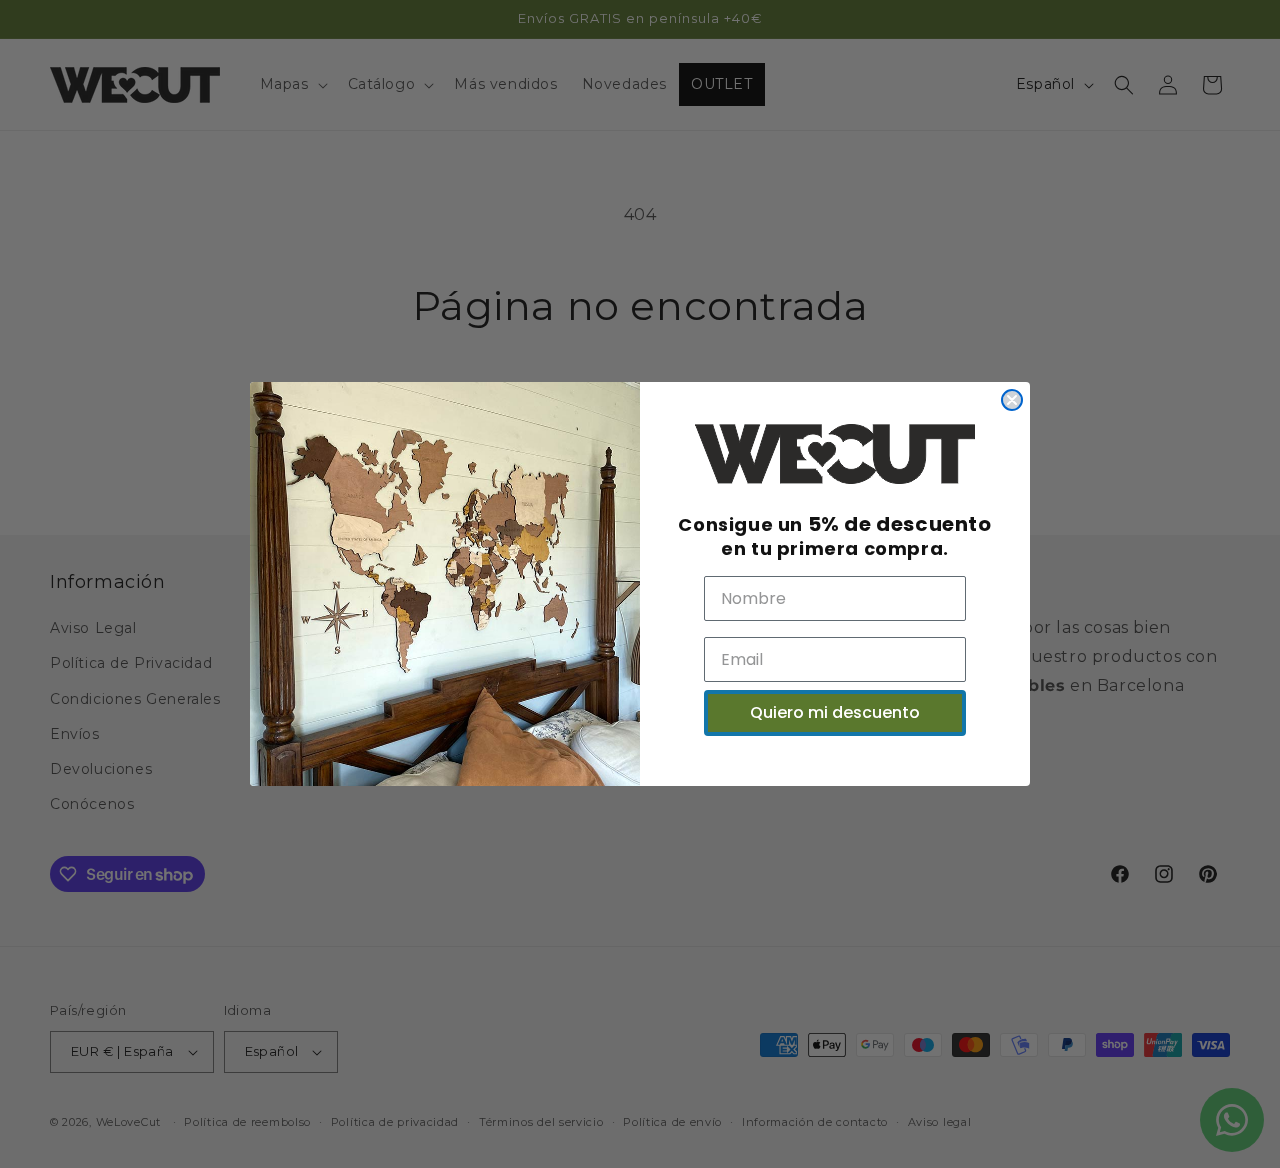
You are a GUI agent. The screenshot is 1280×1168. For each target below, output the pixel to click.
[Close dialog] (1012, 400)
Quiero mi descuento (835, 712)
